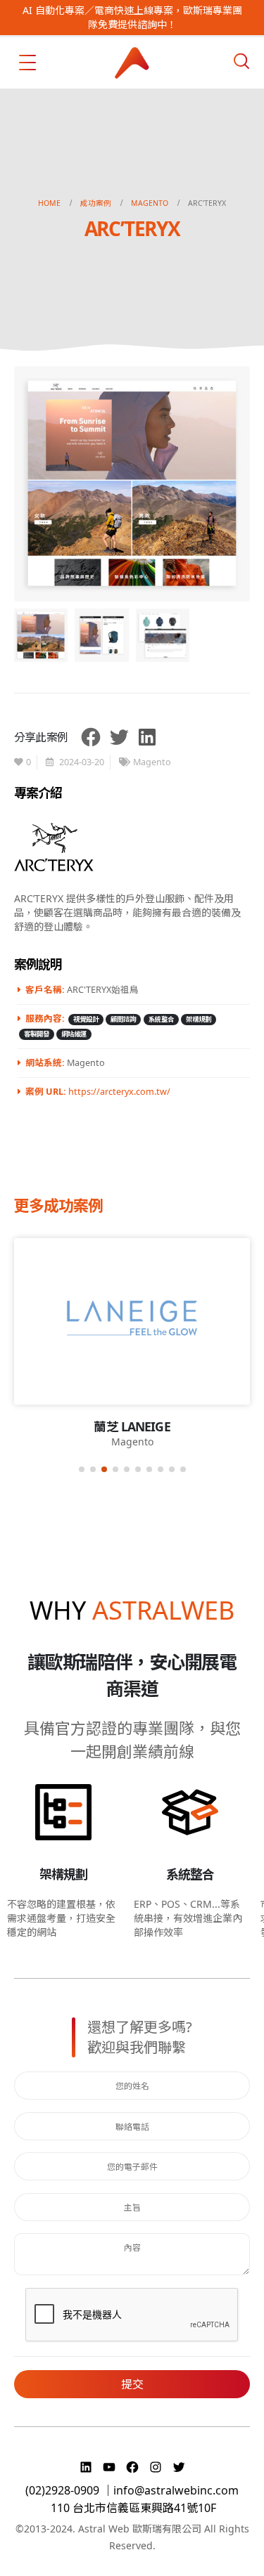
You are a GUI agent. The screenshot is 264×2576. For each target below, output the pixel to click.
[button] (82, 1469)
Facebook (91, 737)
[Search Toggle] (241, 61)
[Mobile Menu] (27, 63)
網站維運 (74, 1034)
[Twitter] (179, 2467)
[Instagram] (157, 2467)
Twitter (119, 737)
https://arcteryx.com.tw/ (119, 1092)
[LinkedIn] (88, 2467)
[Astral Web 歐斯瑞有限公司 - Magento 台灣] (132, 63)
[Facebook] (134, 2467)
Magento (152, 762)
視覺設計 (86, 1019)
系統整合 (161, 1019)
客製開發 (37, 1034)
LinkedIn (147, 737)
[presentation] (32, 483)
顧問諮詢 (123, 1019)
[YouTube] (111, 2467)
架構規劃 (199, 1019)
